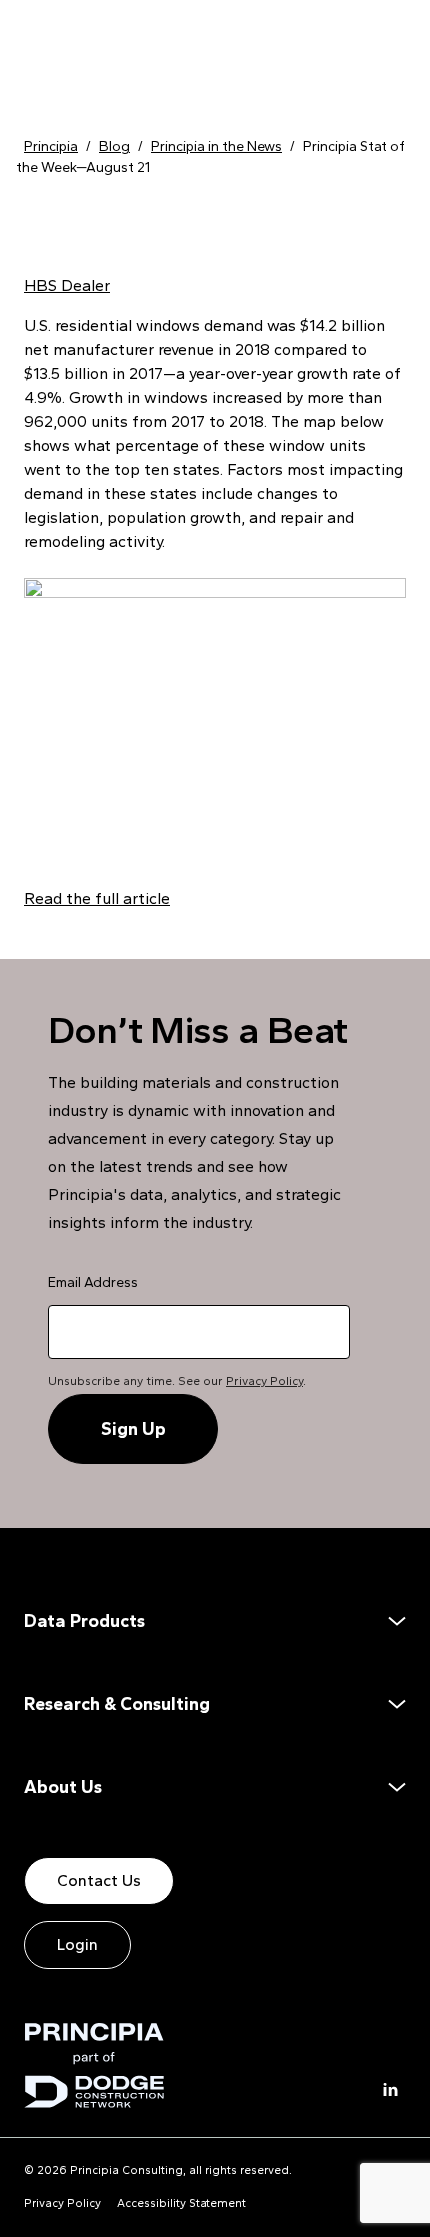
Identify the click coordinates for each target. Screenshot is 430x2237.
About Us (63, 1787)
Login (77, 1944)
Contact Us (99, 1880)
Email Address (93, 1282)
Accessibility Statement (181, 2203)
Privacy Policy (264, 1381)
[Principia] (94, 2065)
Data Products (84, 1621)
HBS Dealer (67, 285)
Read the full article (97, 898)
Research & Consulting (117, 1704)
